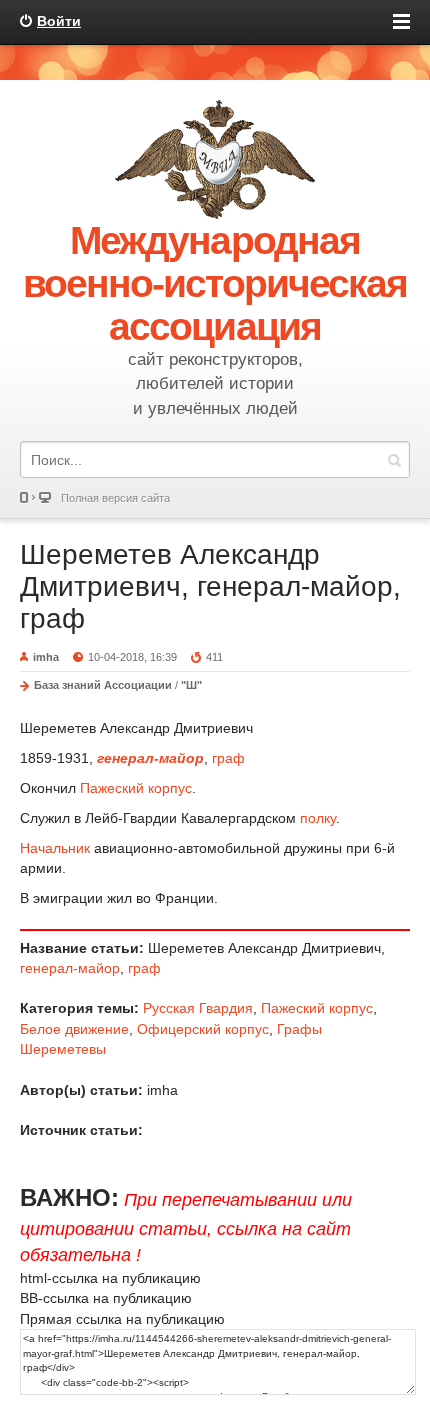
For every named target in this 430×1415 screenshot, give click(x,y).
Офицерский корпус (203, 1029)
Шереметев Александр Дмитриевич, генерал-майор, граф (210, 586)
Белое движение (74, 1029)
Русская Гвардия (198, 1008)
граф (228, 758)
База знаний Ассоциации (103, 685)
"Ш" (191, 685)
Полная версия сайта (115, 498)
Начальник (55, 848)
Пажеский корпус (136, 788)
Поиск (394, 459)
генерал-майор (70, 968)
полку (318, 818)
